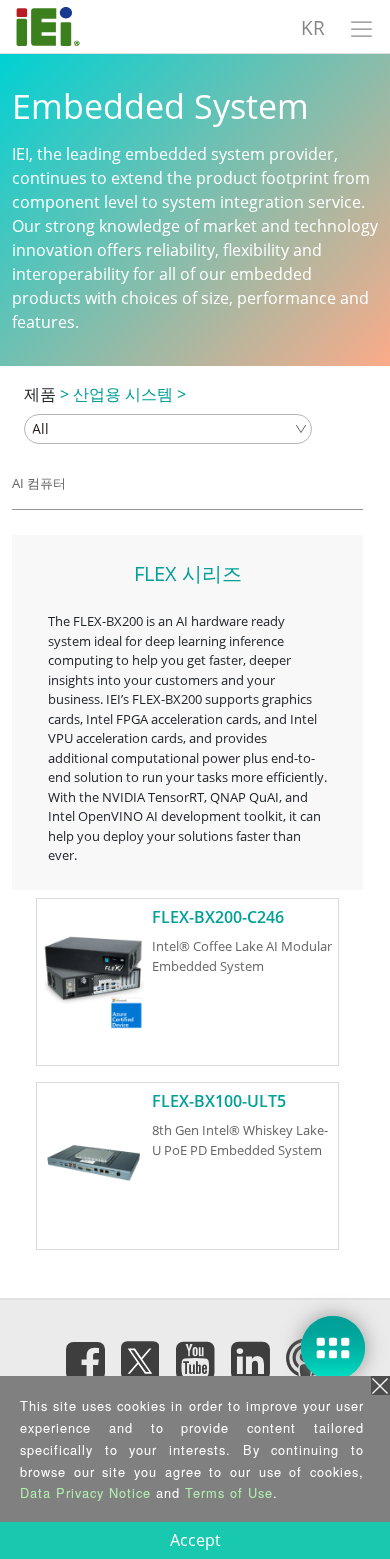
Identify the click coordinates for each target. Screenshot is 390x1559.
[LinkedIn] (250, 1361)
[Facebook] (85, 1361)
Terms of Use (229, 1492)
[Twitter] (140, 1355)
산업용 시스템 (123, 394)
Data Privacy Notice (85, 1492)
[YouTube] (195, 1361)
